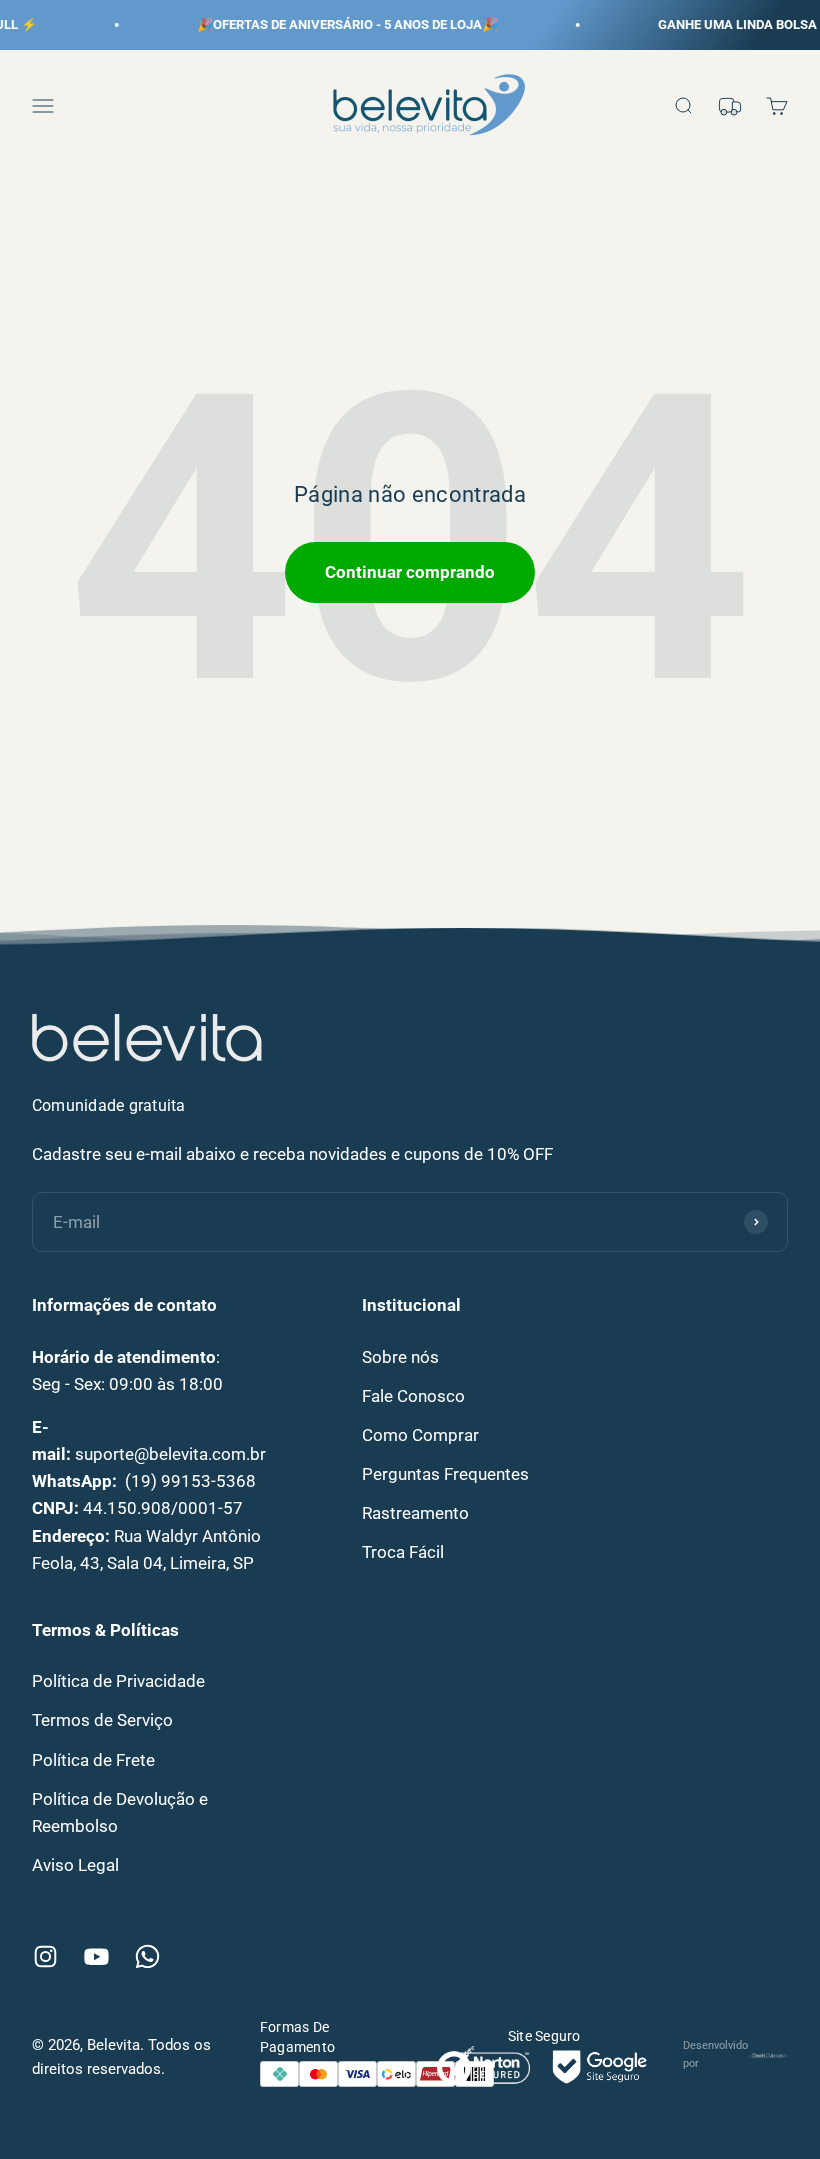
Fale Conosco (413, 1396)
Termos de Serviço (102, 1720)
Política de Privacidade (118, 1681)
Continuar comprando (410, 572)
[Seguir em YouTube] (96, 1956)
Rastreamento (415, 1513)
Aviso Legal (75, 1865)
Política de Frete (93, 1760)
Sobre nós (400, 1357)
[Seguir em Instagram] (45, 1956)
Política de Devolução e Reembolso (120, 1812)
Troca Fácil (403, 1552)
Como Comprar (420, 1435)
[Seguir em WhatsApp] (147, 1956)
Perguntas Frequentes (445, 1474)
